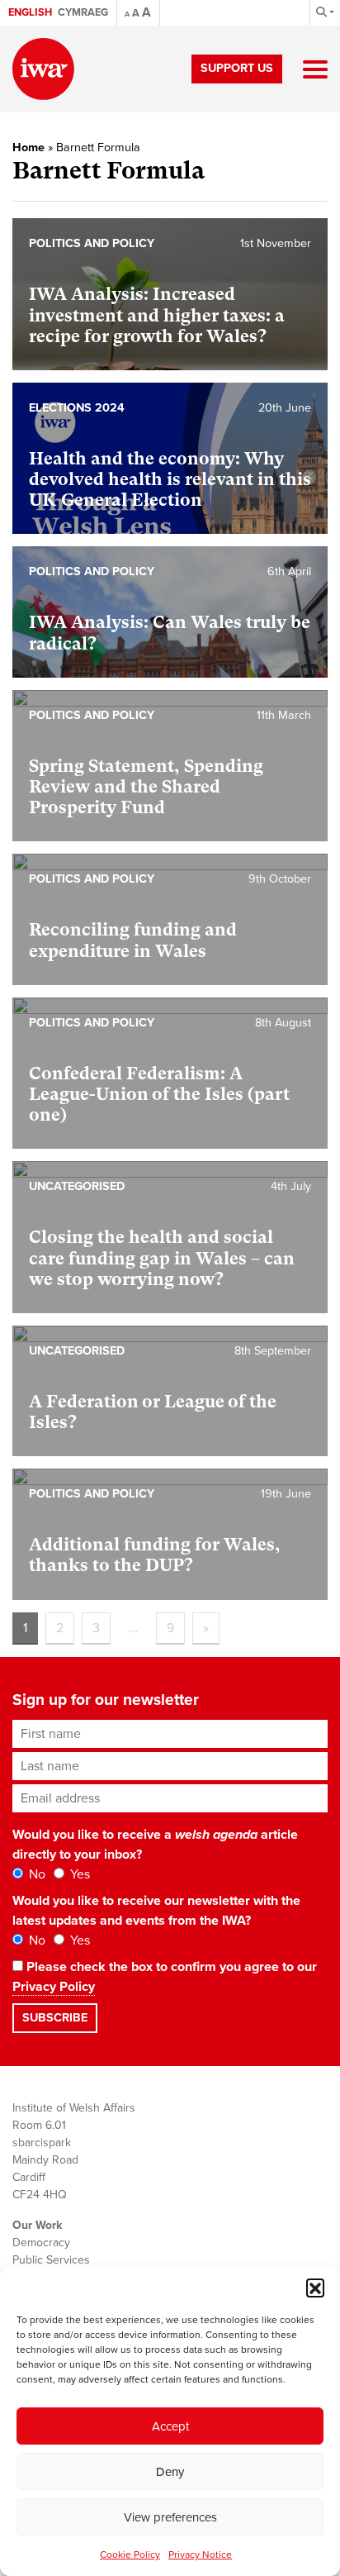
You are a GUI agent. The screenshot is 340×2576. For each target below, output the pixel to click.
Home (28, 148)
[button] (315, 2288)
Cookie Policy (130, 2555)
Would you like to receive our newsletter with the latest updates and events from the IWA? (156, 1911)
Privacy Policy (54, 1987)
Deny (170, 2472)
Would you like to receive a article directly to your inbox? (155, 1845)
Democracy (41, 2243)
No (35, 1874)
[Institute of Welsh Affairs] (43, 69)
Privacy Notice (200, 2555)
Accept (170, 2426)
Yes (78, 1874)
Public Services (51, 2260)
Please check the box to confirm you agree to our (165, 1977)
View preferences (170, 2517)
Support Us (237, 68)
